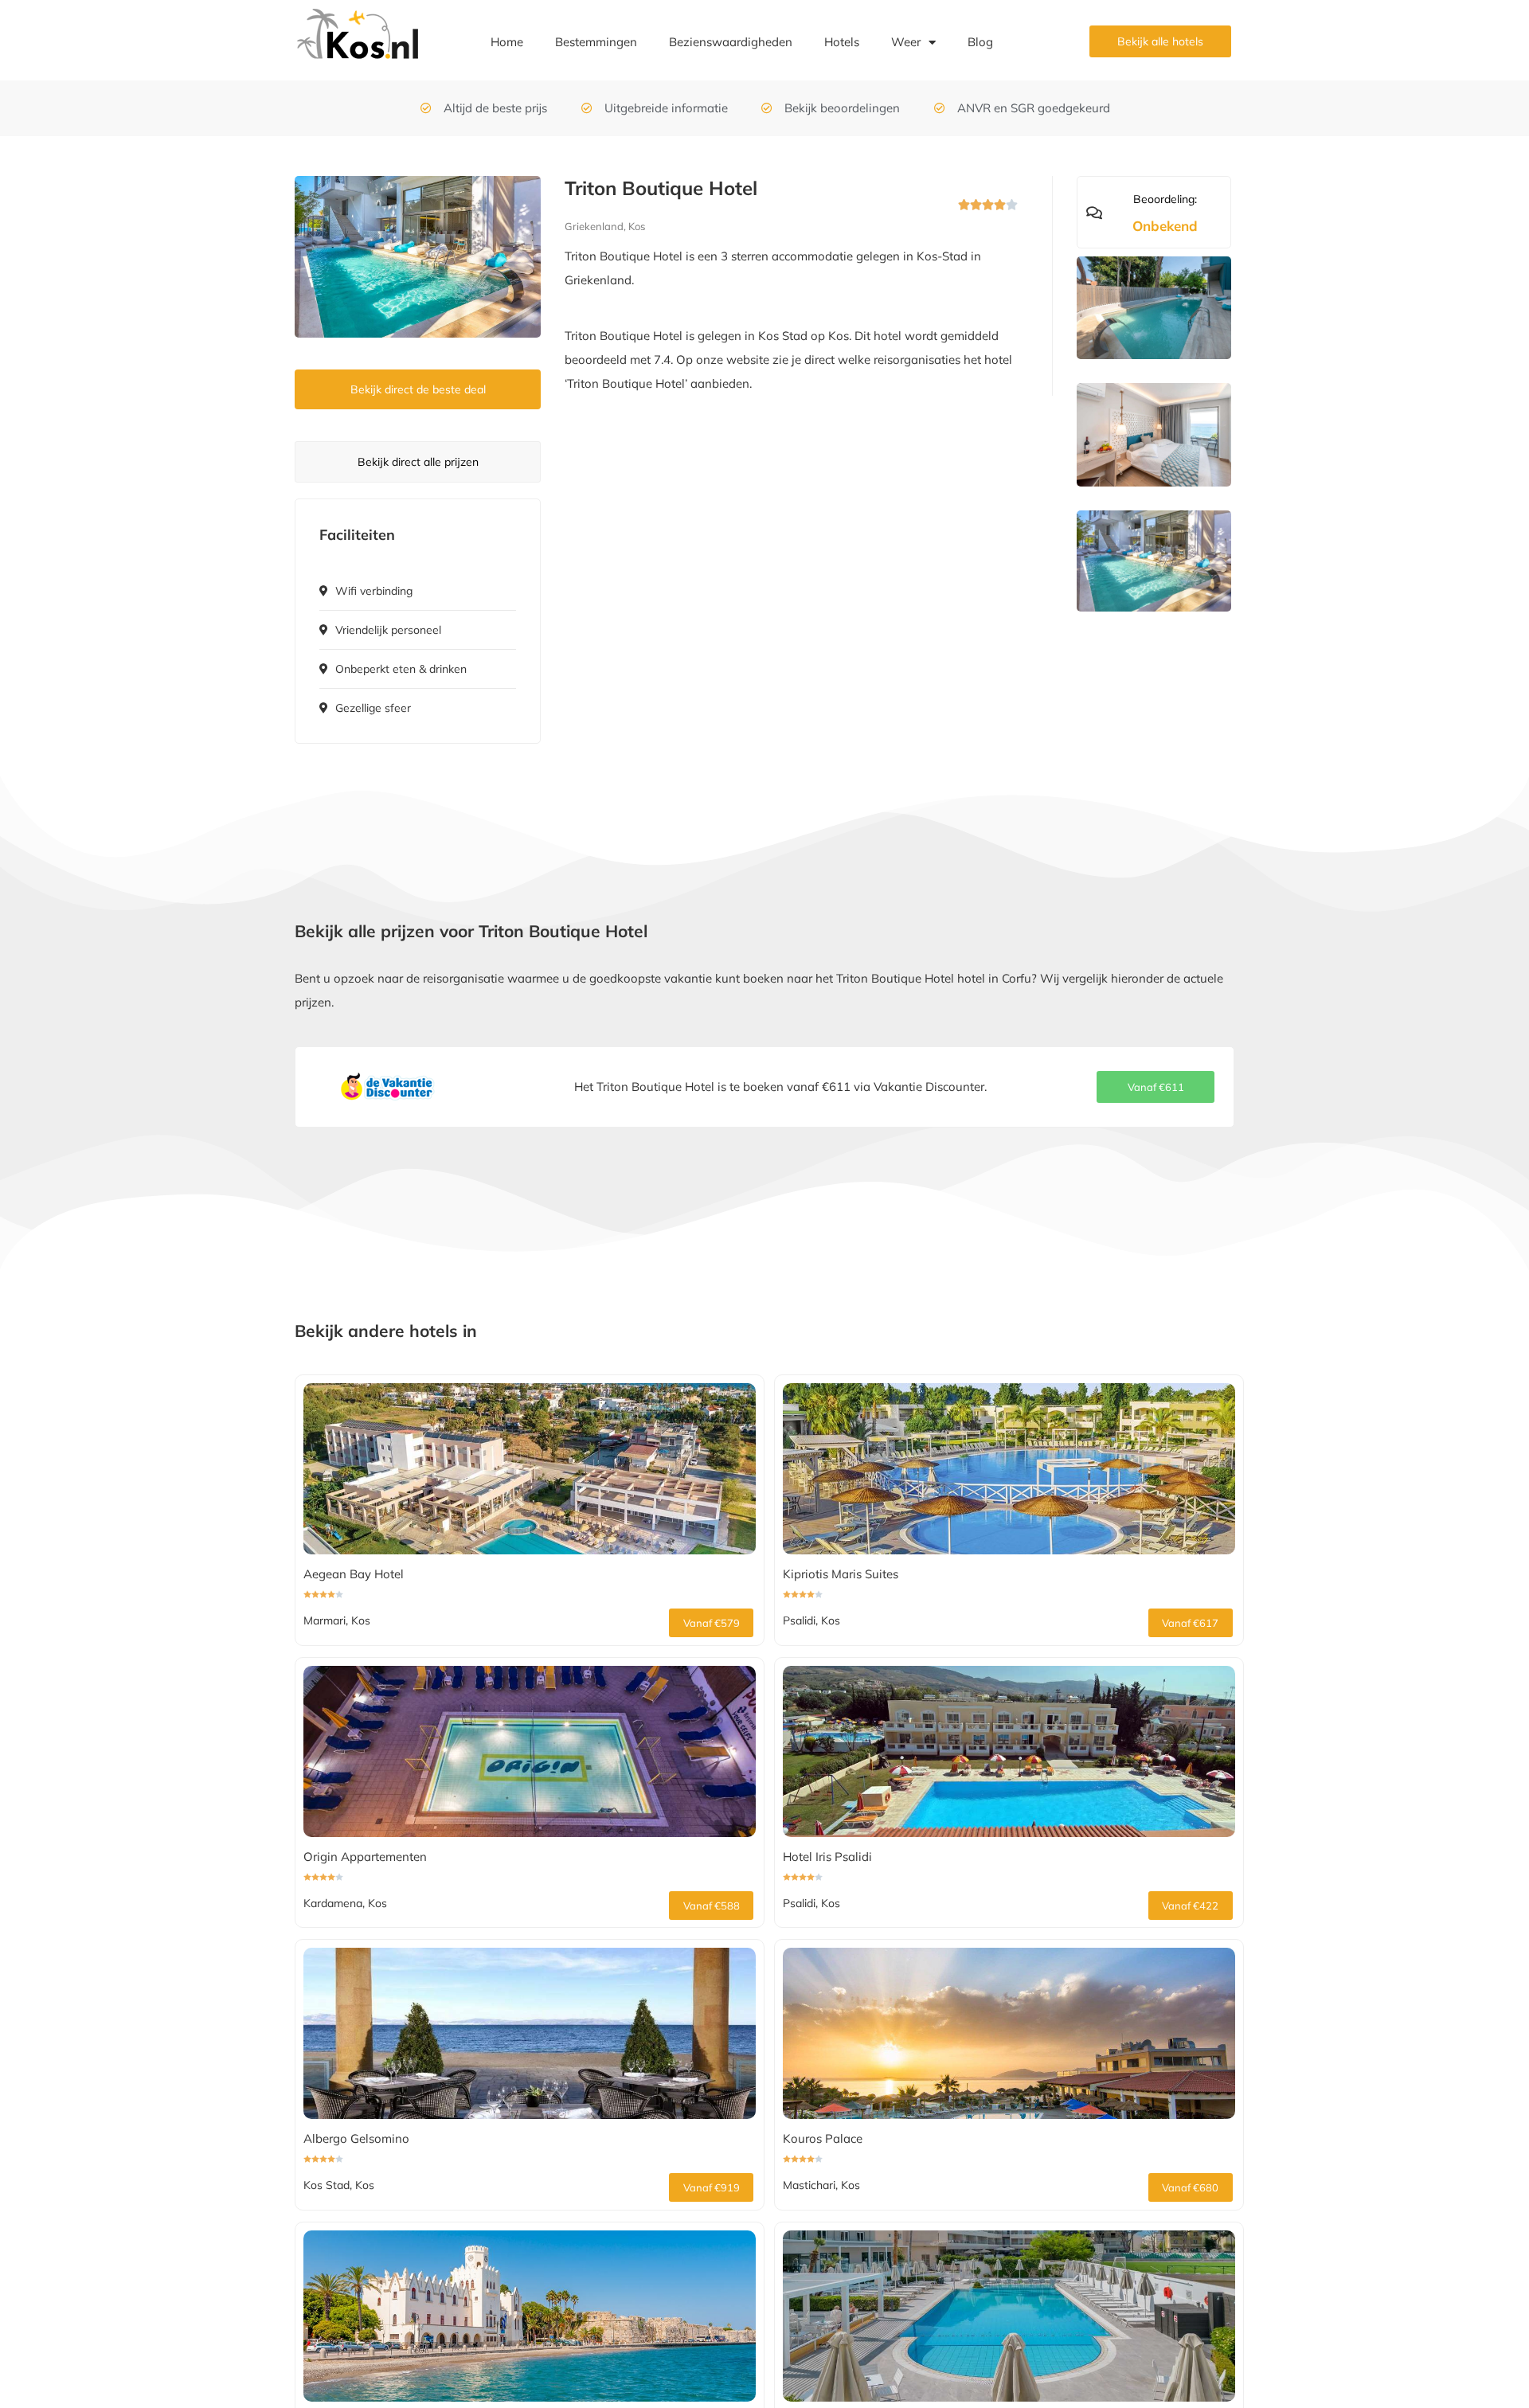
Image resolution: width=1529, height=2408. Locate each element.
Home (507, 42)
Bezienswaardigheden (731, 42)
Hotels (842, 42)
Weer (906, 42)
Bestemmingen (596, 42)
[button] (1156, 1087)
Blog (980, 42)
